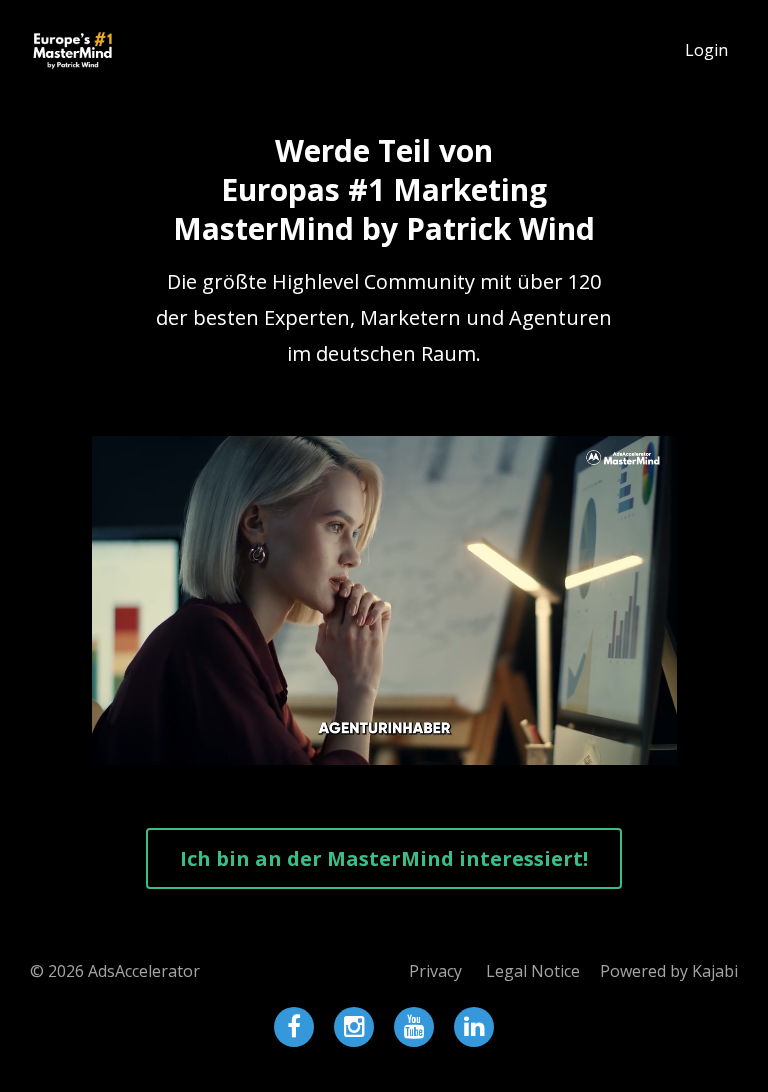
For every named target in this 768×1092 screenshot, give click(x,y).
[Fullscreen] (659, 750)
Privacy (435, 971)
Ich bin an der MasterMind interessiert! (384, 858)
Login (706, 50)
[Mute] (583, 750)
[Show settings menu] (621, 750)
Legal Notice (533, 971)
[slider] (365, 750)
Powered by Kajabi (669, 971)
